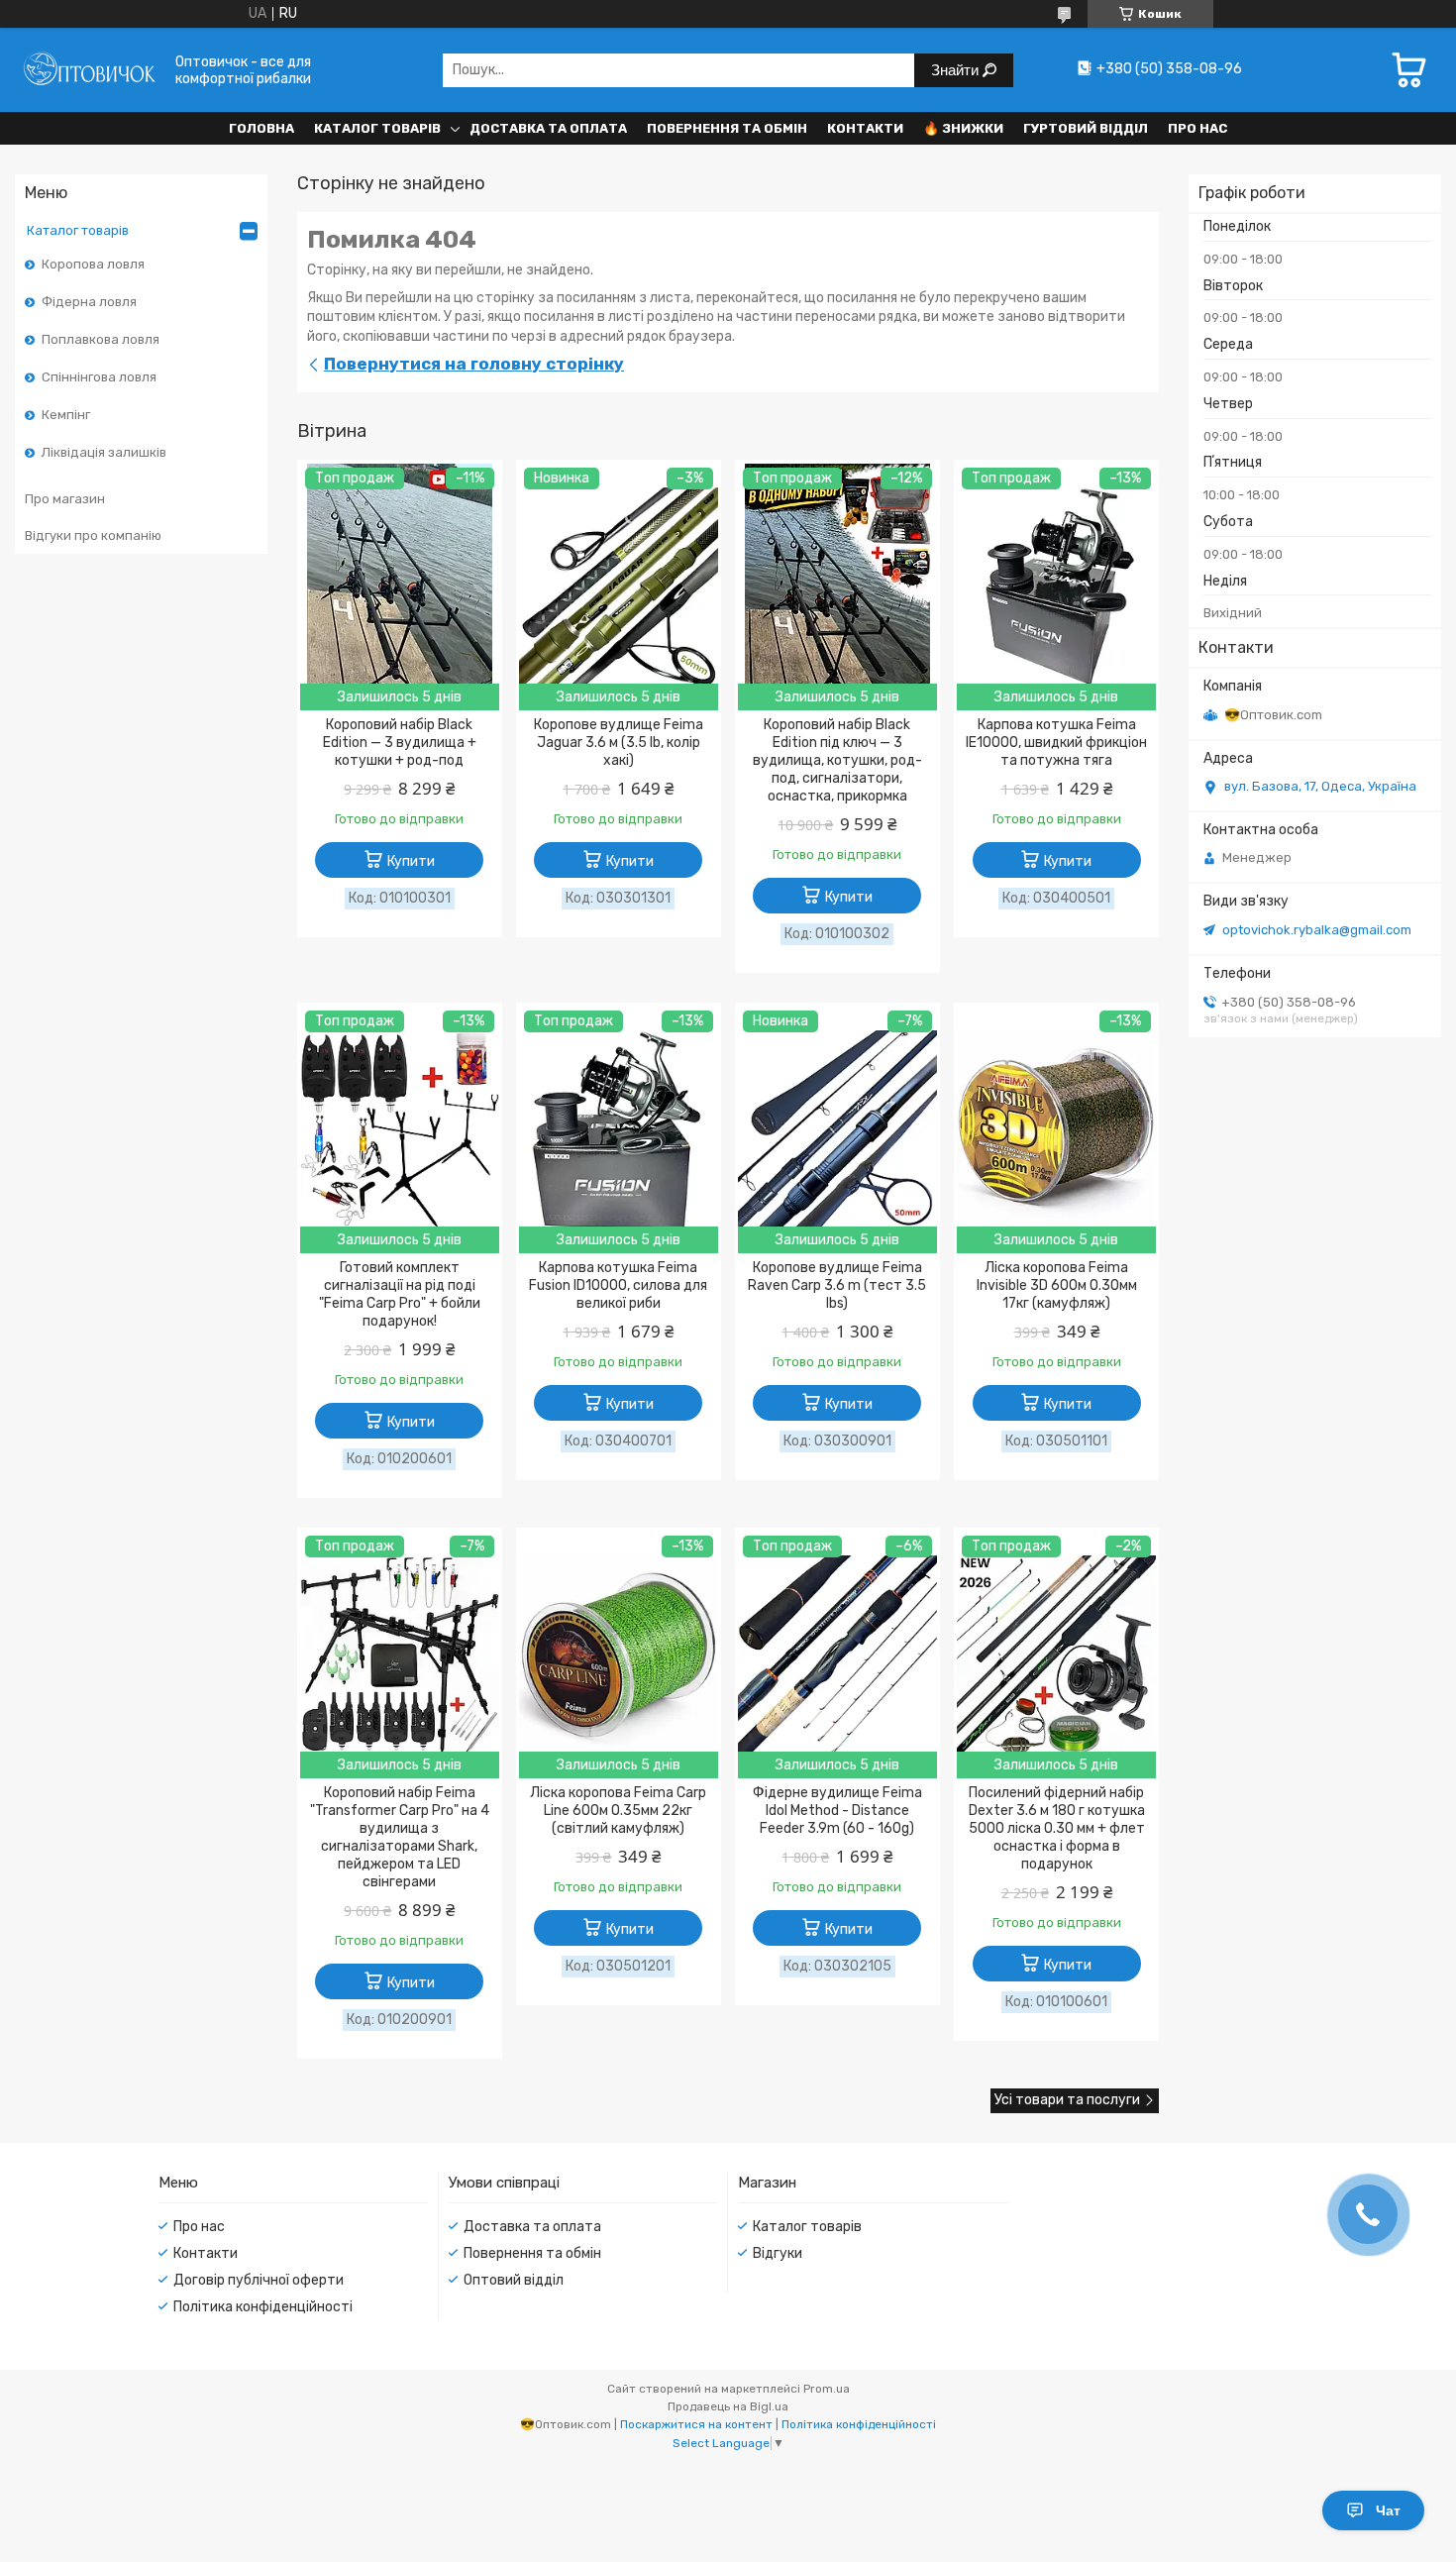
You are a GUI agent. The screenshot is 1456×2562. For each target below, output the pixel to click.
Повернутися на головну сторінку (474, 364)
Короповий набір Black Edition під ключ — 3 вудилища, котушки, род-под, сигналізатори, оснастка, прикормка (837, 760)
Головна (261, 128)
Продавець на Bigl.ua (728, 2406)
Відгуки (778, 2253)
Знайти (957, 70)
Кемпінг (66, 415)
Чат (1388, 2510)
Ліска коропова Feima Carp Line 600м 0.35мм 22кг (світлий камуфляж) (618, 1811)
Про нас (1197, 128)
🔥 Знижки (963, 128)
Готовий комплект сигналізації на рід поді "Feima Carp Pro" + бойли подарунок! (400, 1294)
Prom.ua (827, 2389)
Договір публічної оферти (259, 2280)
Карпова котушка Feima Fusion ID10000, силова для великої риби (618, 1285)
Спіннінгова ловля (99, 377)
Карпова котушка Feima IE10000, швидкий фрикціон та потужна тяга (1056, 743)
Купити (411, 861)
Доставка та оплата (548, 128)
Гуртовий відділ (1086, 128)
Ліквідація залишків (104, 452)
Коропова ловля (93, 264)
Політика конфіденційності (263, 2307)
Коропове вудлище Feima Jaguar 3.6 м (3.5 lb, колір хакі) (619, 743)
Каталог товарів (377, 128)
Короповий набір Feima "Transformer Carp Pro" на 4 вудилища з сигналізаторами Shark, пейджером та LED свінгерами (400, 1837)
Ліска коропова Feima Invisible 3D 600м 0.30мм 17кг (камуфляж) (1057, 1285)
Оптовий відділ (514, 2280)
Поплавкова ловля (101, 339)
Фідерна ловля (89, 302)
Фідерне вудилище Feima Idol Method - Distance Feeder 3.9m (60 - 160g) (837, 1811)
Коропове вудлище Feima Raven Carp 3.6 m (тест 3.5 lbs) (837, 1285)
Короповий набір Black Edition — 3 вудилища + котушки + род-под (400, 743)
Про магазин (65, 499)
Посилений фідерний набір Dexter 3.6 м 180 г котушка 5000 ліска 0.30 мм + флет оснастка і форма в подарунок (1057, 1828)
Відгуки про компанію (93, 535)
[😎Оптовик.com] (89, 70)
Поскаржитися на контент (696, 2424)
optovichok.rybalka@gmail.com (1317, 930)
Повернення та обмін (727, 128)
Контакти (865, 128)
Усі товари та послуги (1067, 2100)
